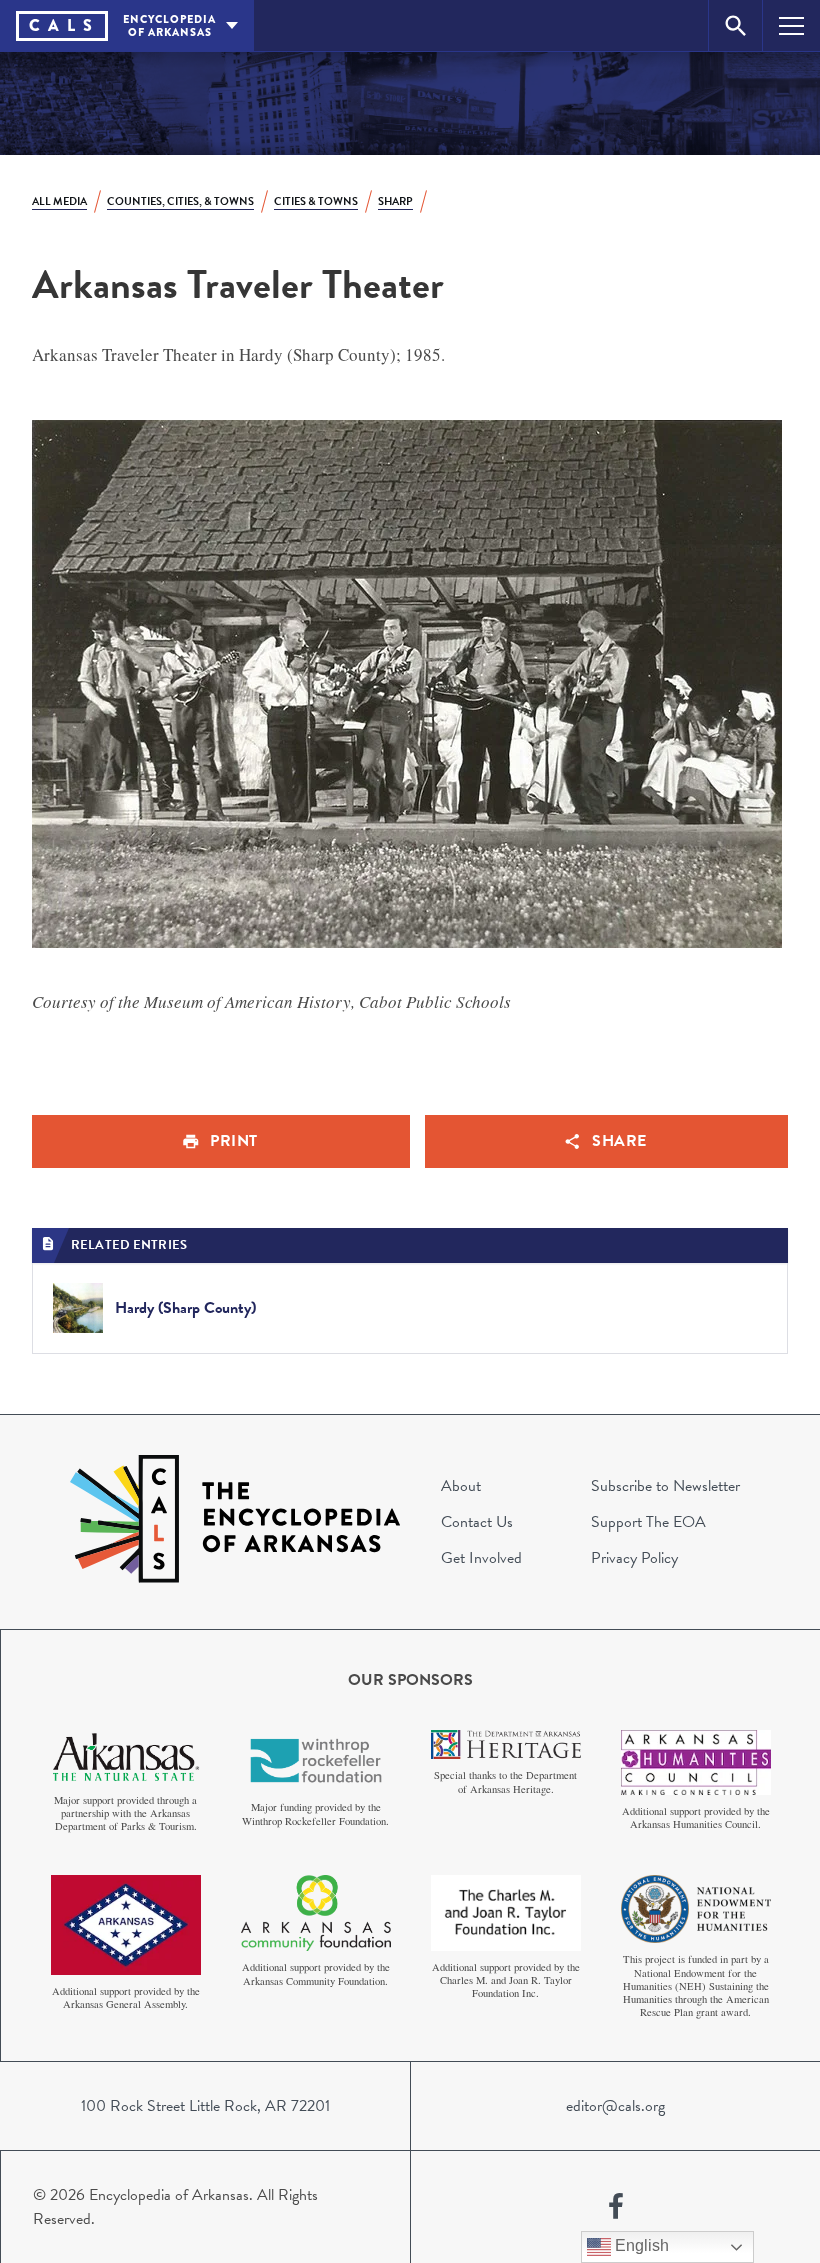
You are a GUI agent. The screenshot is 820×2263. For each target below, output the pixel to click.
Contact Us (477, 1522)
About (461, 1486)
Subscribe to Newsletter (665, 1486)
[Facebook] (616, 2207)
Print (234, 1141)
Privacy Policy (634, 1558)
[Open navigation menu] (791, 25)
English (640, 2245)
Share (619, 1141)
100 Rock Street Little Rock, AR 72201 (205, 2106)
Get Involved (481, 1558)
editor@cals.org (615, 2106)
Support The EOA (648, 1522)
